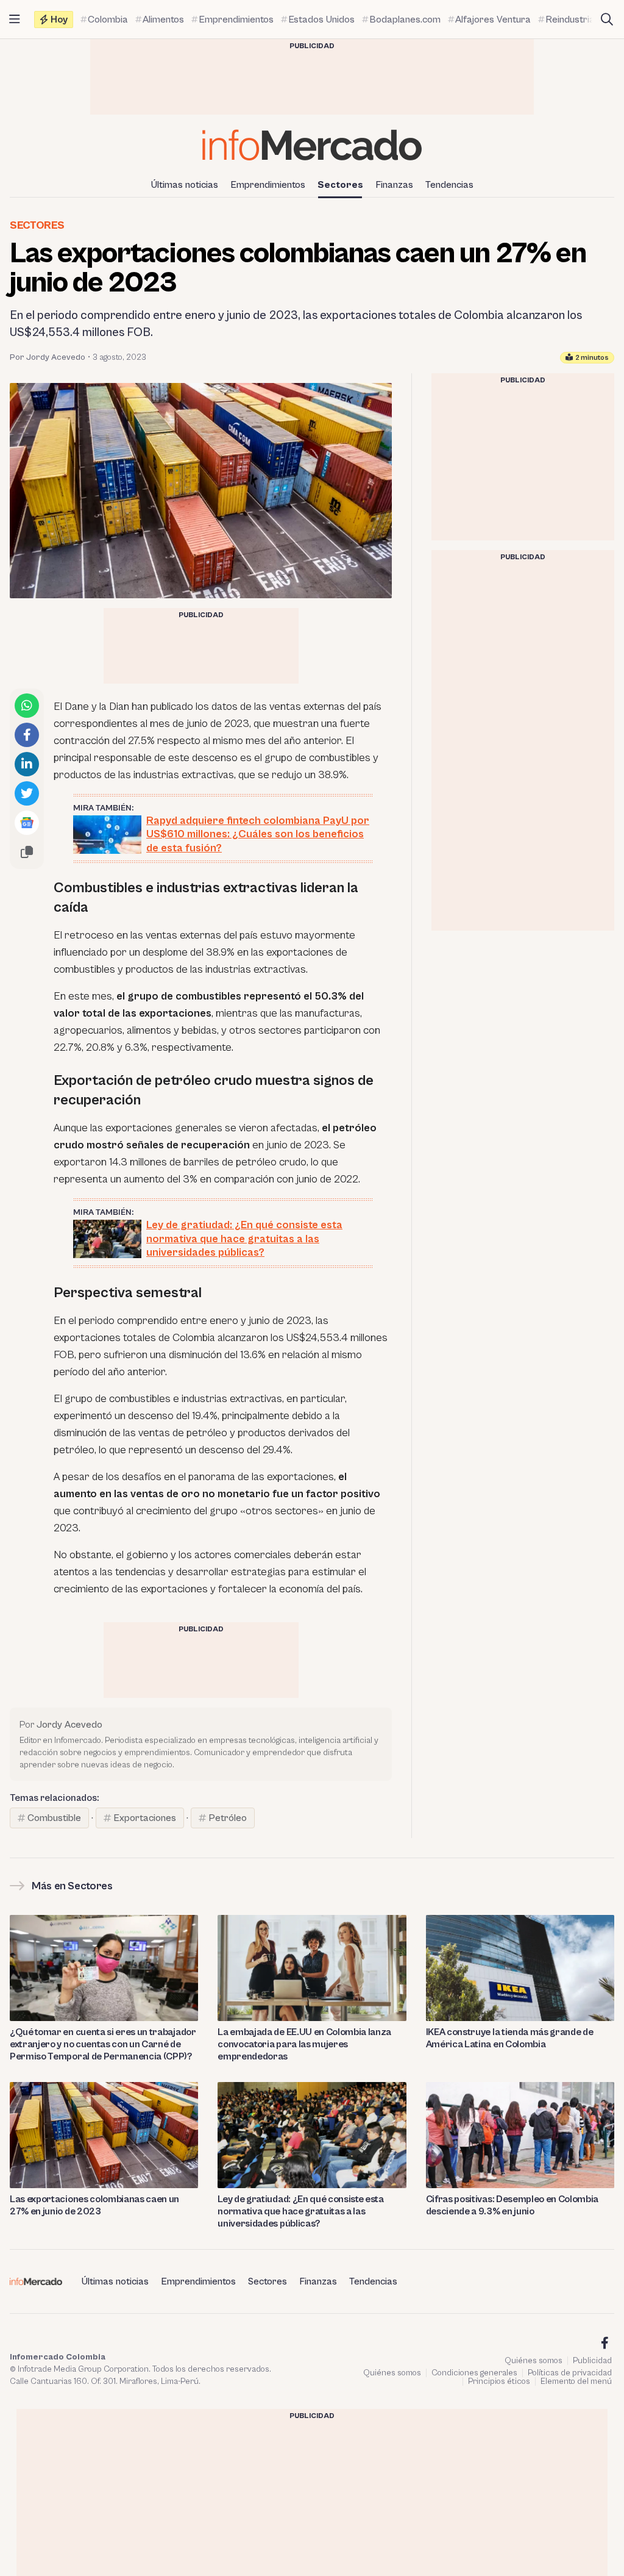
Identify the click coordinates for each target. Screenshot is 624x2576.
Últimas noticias (185, 185)
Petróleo (228, 1818)
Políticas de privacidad (570, 2373)
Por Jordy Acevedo (48, 357)
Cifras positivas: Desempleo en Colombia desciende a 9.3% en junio (512, 2205)
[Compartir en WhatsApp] (27, 706)
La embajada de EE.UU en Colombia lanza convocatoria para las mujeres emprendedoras (304, 2044)
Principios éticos (499, 2381)
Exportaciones (145, 1818)
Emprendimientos (268, 185)
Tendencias (449, 185)
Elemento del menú (576, 2381)
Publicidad (592, 2361)
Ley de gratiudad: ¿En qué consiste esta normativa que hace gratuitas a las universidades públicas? (301, 2211)
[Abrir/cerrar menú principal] (15, 20)
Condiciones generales (474, 2373)
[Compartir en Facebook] (27, 735)
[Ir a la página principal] (312, 145)
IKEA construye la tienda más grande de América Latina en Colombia (510, 2038)
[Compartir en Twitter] (27, 793)
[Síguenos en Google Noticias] (27, 823)
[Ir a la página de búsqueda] (607, 20)
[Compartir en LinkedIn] (27, 764)
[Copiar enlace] (27, 852)
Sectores (340, 185)
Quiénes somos (534, 2361)
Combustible (54, 1818)
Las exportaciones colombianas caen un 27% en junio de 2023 (94, 2205)
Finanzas (394, 185)
